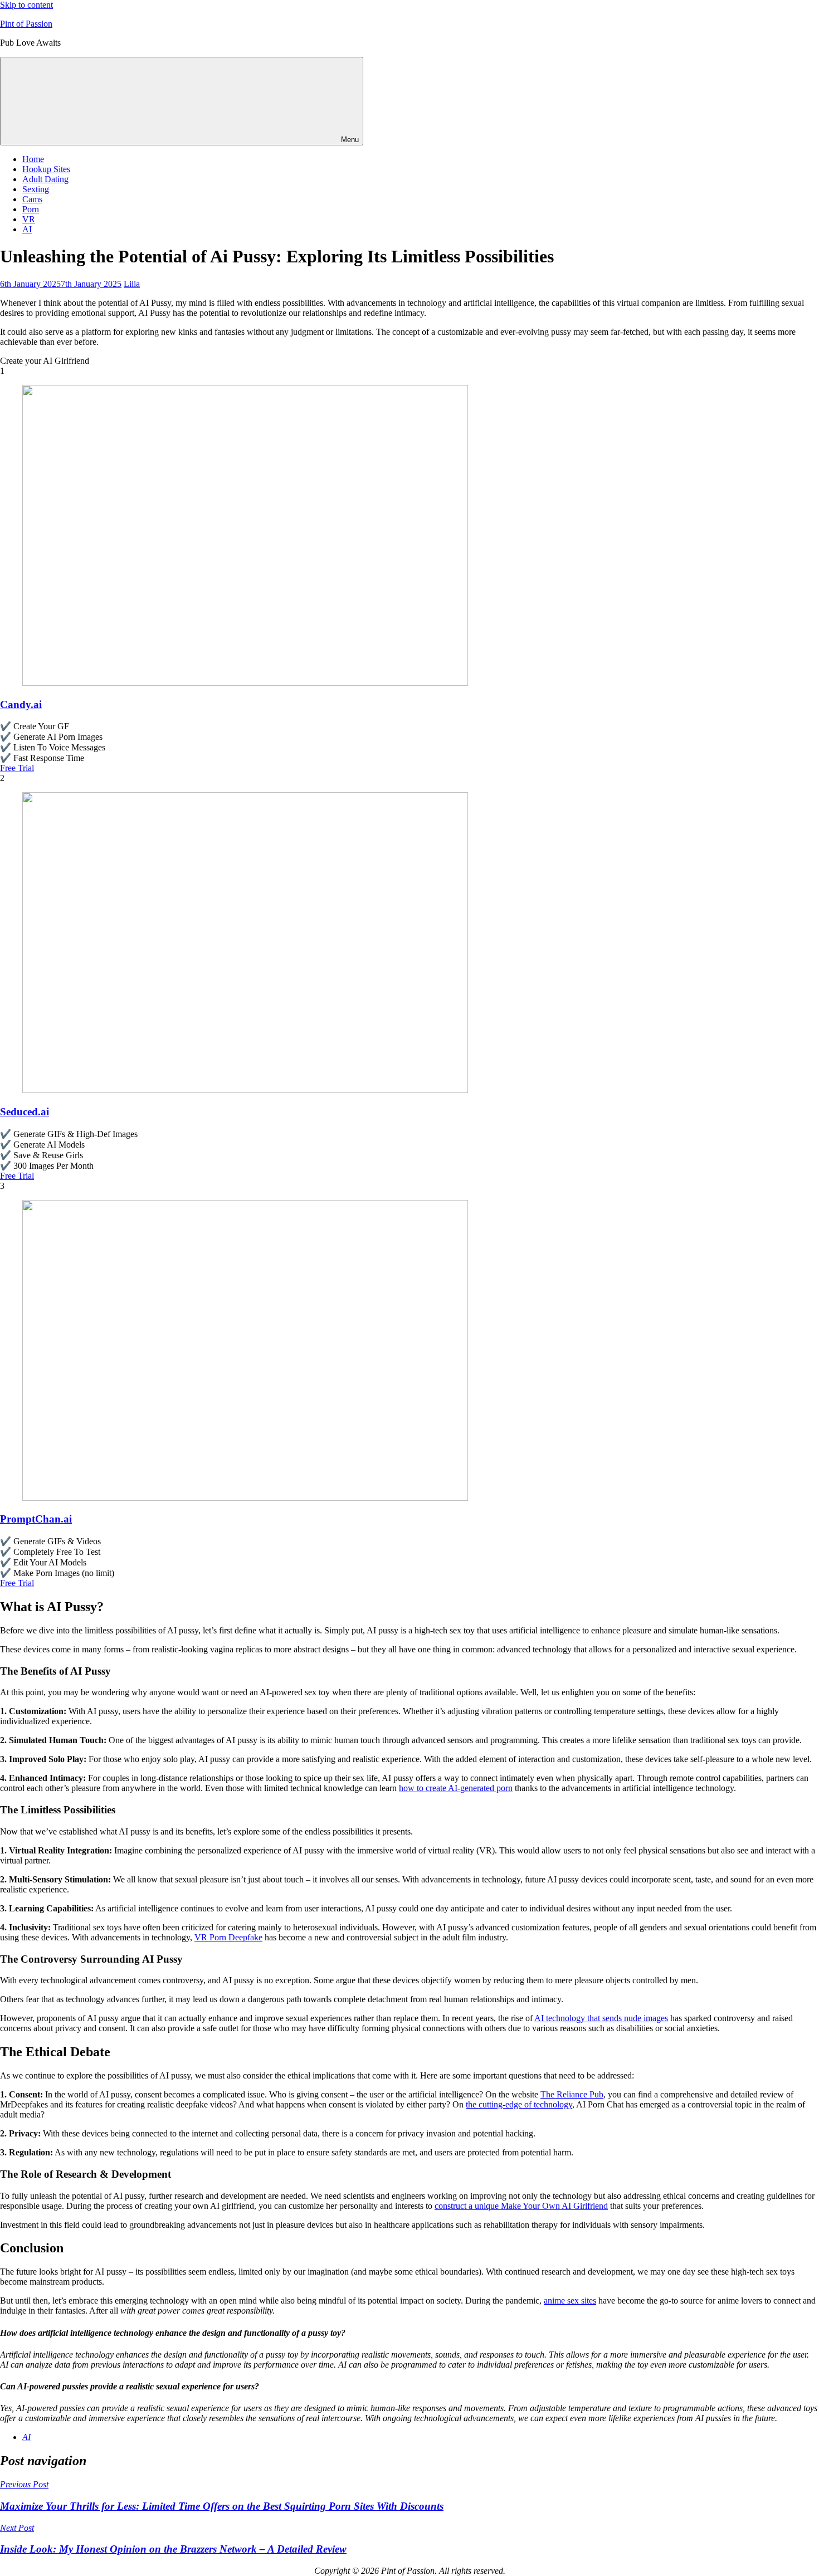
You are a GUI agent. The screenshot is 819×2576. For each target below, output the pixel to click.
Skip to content (26, 5)
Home (33, 159)
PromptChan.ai (36, 1519)
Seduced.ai (25, 1112)
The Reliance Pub (572, 2094)
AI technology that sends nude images (601, 2018)
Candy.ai (21, 704)
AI (27, 229)
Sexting (36, 189)
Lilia (132, 284)
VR (29, 219)
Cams (32, 199)
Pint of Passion (26, 24)
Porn (31, 209)
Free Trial (17, 768)
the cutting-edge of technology (519, 2104)
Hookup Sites (46, 169)
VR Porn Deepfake (228, 1937)
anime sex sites (570, 2301)
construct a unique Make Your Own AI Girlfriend (521, 2206)
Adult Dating (45, 179)
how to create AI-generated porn (456, 1788)
